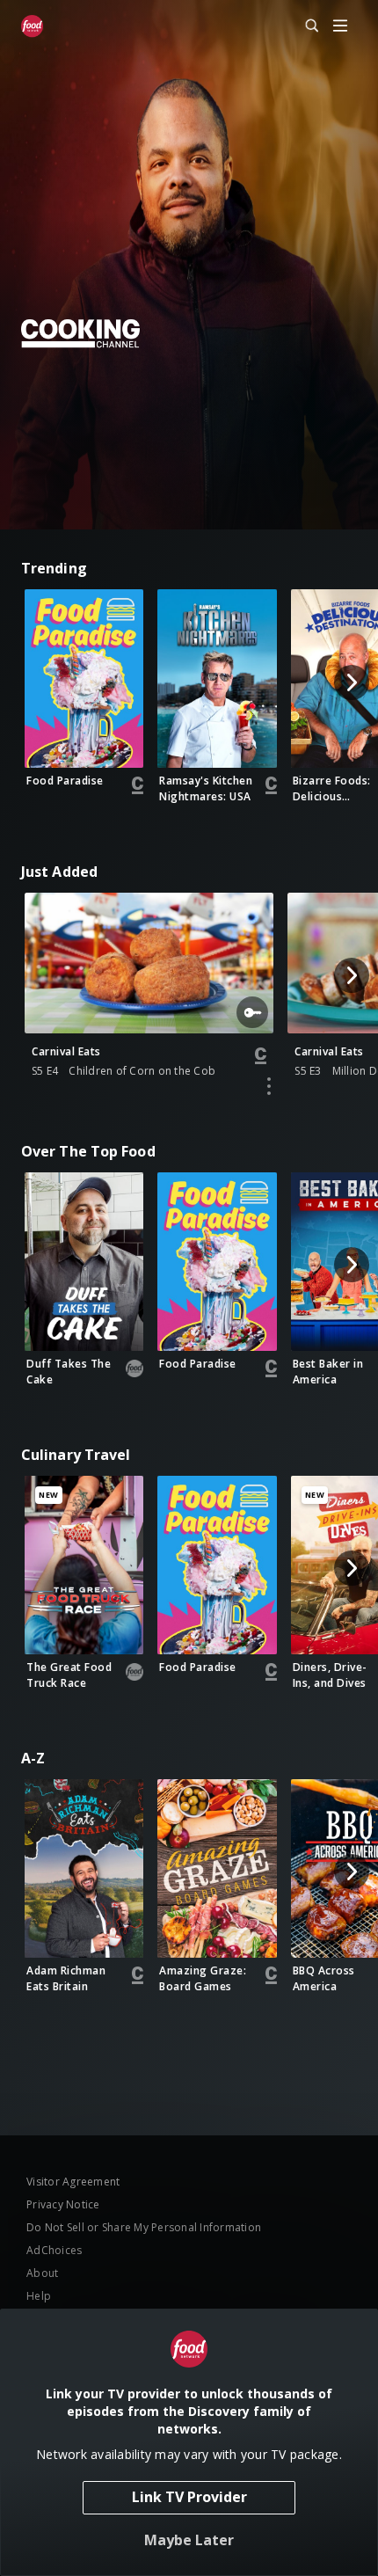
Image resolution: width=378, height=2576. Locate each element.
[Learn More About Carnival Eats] (269, 1086)
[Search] (304, 26)
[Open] (340, 27)
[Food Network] (32, 26)
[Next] (352, 682)
